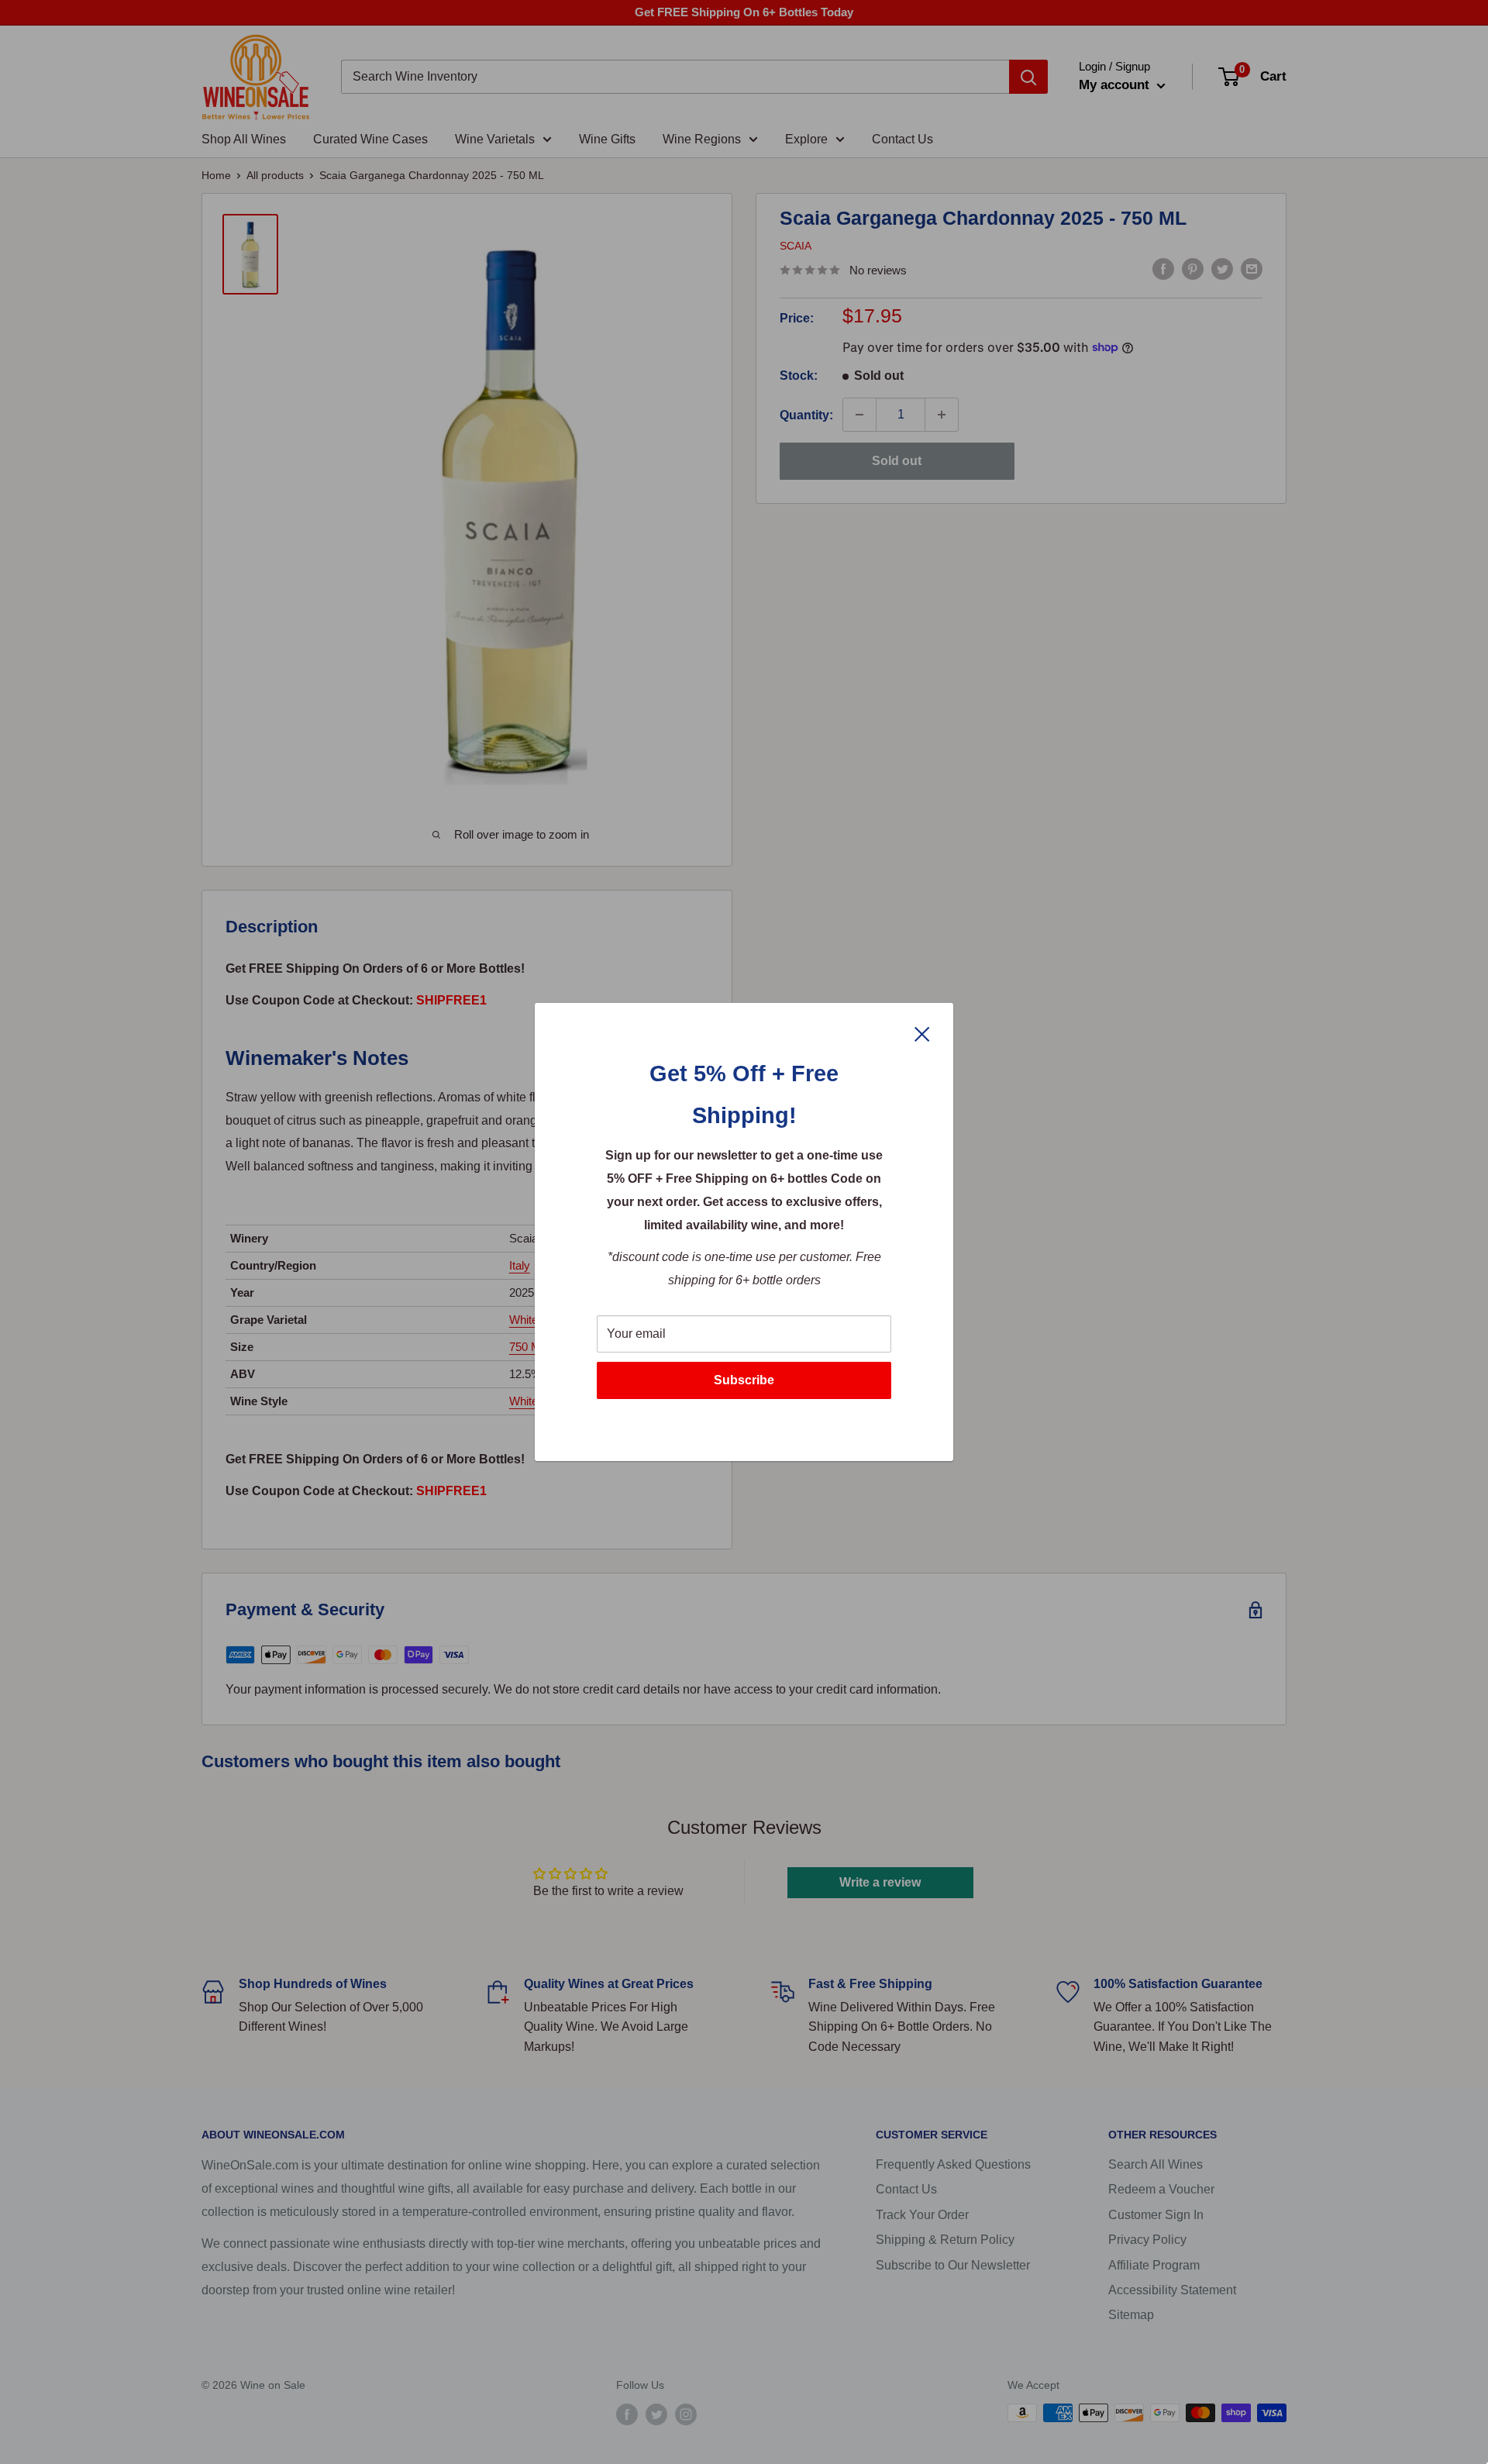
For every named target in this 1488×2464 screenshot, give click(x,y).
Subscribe (744, 1380)
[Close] (922, 1033)
